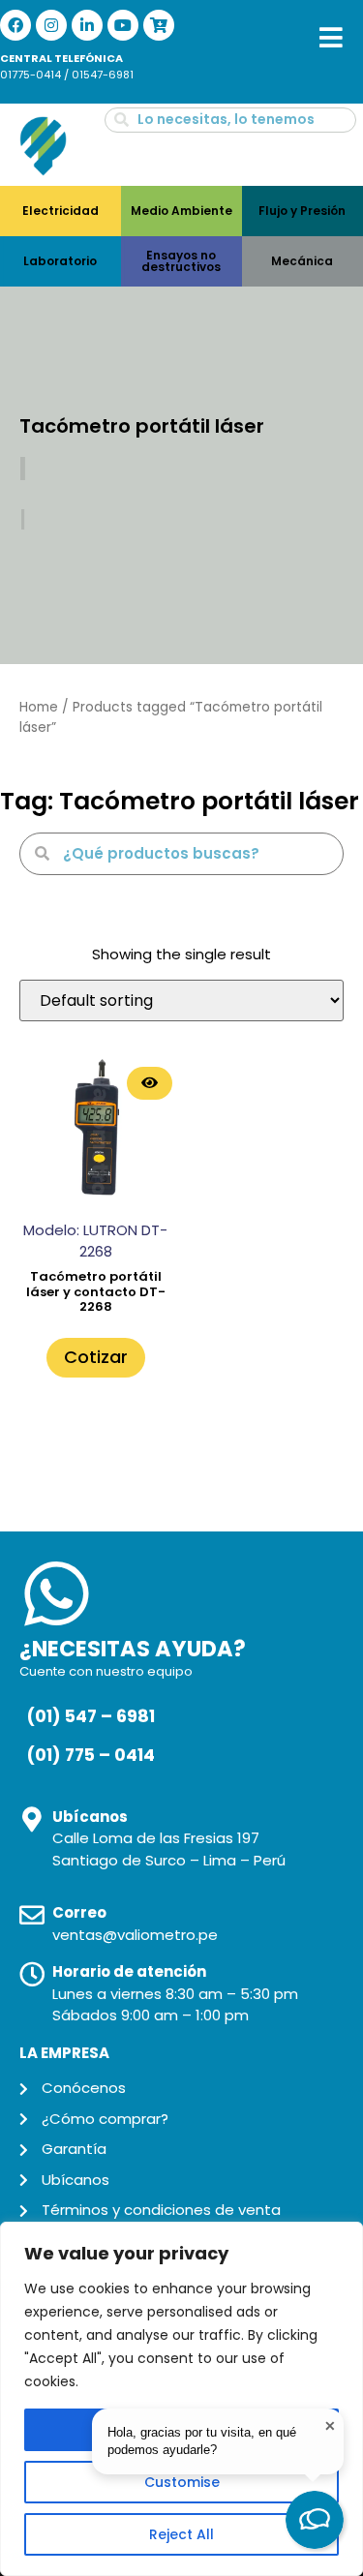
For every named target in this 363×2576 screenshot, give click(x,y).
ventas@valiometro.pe (135, 1935)
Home (39, 707)
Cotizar (96, 1357)
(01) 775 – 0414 (91, 1755)
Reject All (181, 2534)
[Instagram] (51, 25)
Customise (182, 2482)
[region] (181, 2399)
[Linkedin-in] (87, 25)
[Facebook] (15, 25)
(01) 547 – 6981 (91, 1716)
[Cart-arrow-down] (159, 25)
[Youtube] (123, 25)
